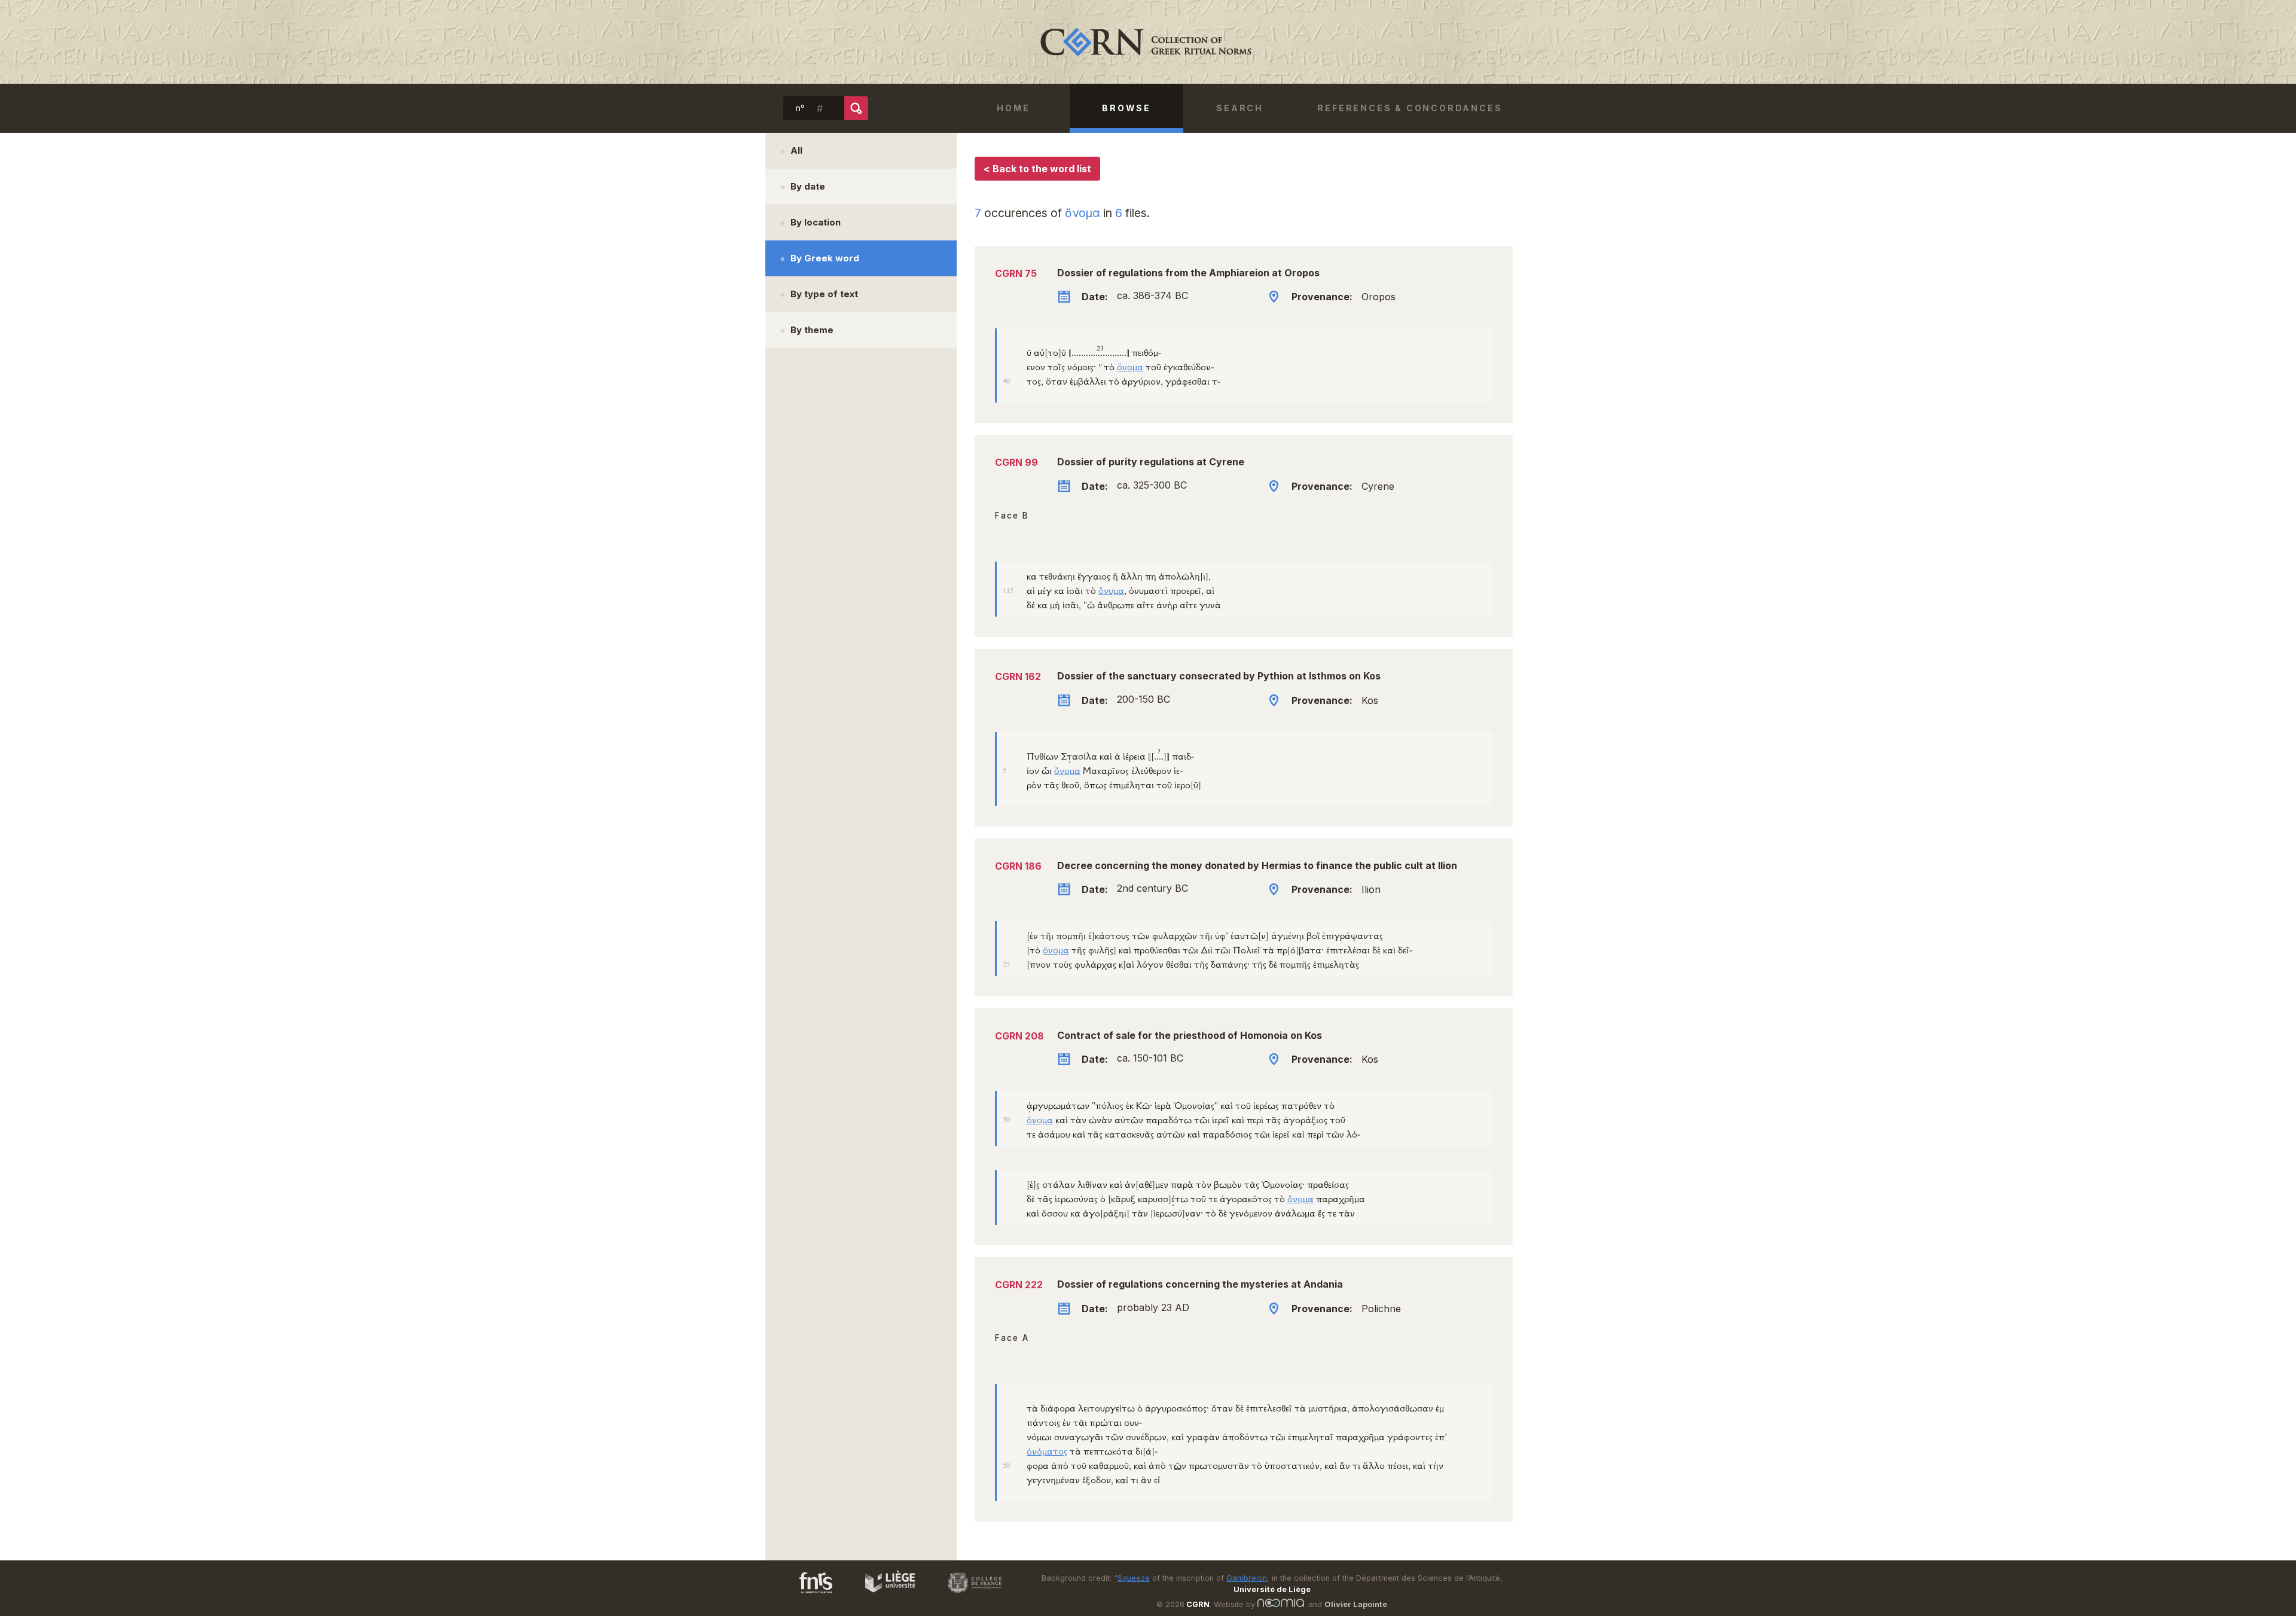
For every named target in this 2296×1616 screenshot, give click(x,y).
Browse (1126, 108)
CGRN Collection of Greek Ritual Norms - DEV (1148, 42)
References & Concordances (1410, 108)
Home (1013, 108)
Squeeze (1134, 1578)
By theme (812, 330)
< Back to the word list (1037, 169)
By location (816, 222)
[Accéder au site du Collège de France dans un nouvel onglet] (969, 1595)
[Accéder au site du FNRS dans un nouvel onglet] (804, 1595)
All (796, 150)
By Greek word (825, 258)
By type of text (824, 294)
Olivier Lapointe (1356, 1604)
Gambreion (1247, 1578)
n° (800, 108)
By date (808, 186)
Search (1240, 108)
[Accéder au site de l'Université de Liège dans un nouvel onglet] (884, 1595)
